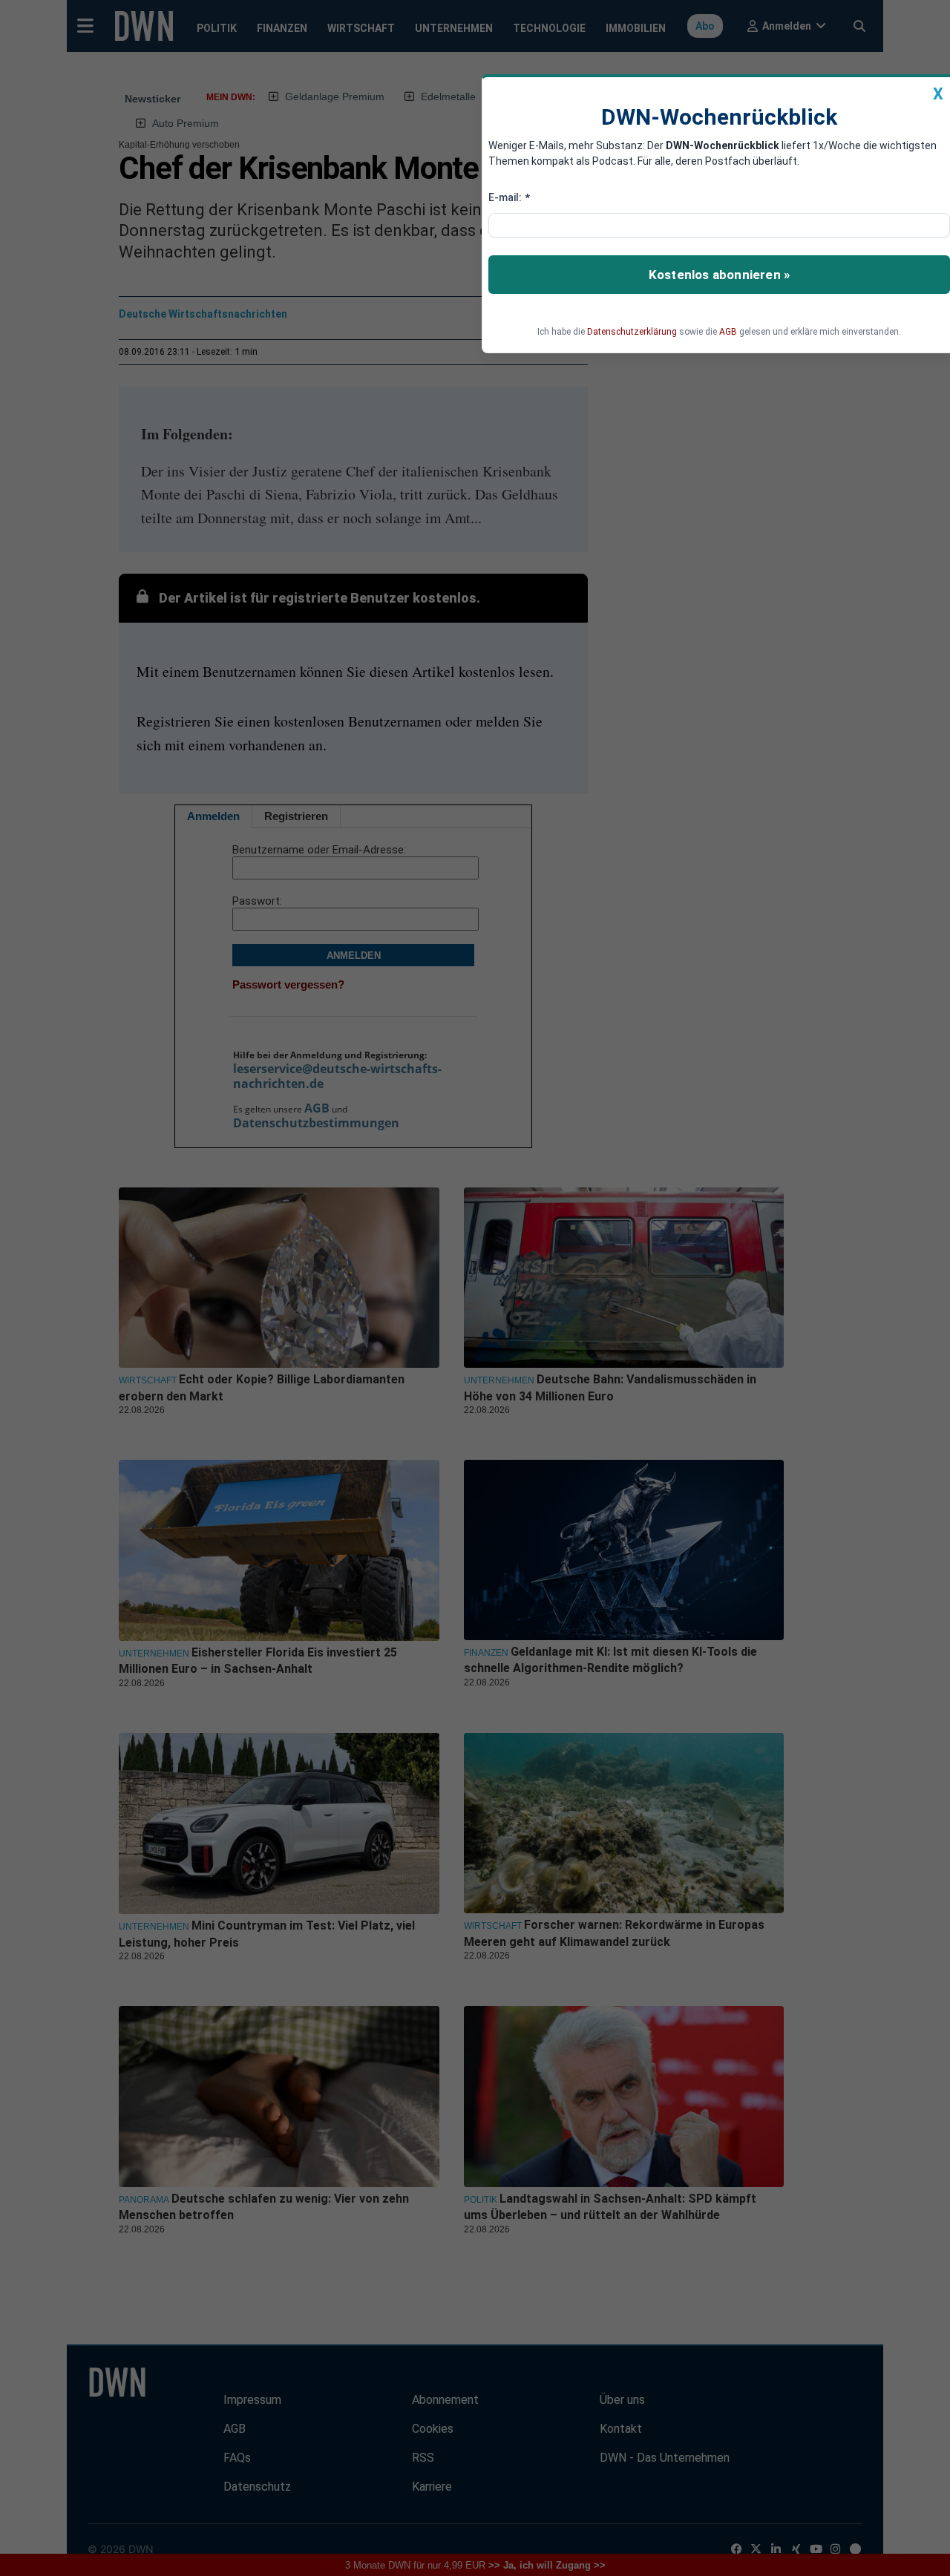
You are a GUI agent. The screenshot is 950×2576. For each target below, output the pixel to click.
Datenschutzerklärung (632, 332)
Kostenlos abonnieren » (719, 275)
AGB (728, 332)
